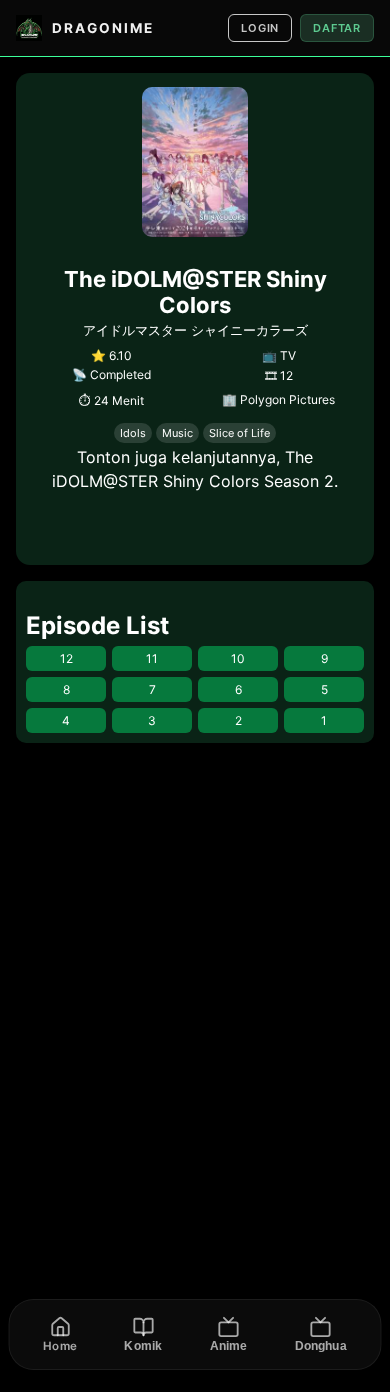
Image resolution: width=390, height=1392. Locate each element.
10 (238, 658)
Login (260, 28)
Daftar (337, 28)
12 (66, 658)
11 (152, 658)
